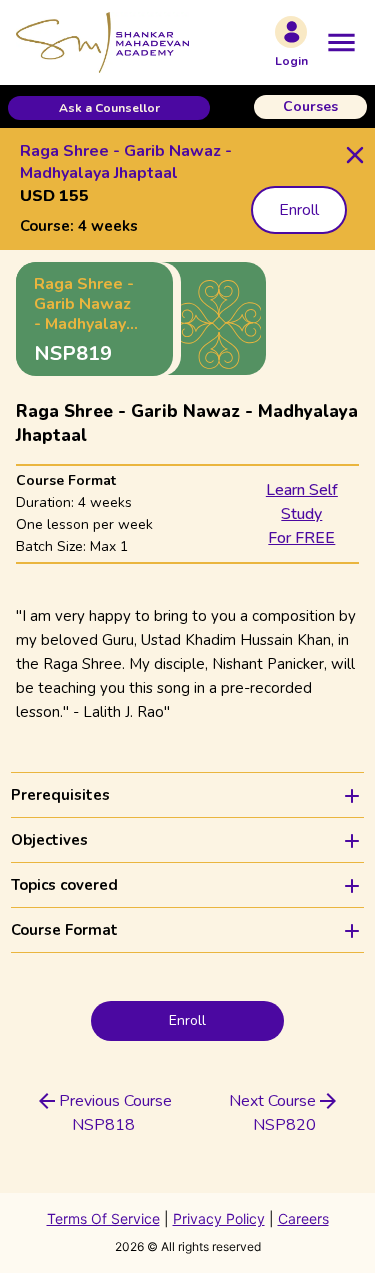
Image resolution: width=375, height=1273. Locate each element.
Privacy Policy (219, 1218)
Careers (303, 1218)
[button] (109, 108)
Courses (310, 106)
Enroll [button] (299, 210)
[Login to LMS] (291, 32)
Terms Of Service (103, 1218)
